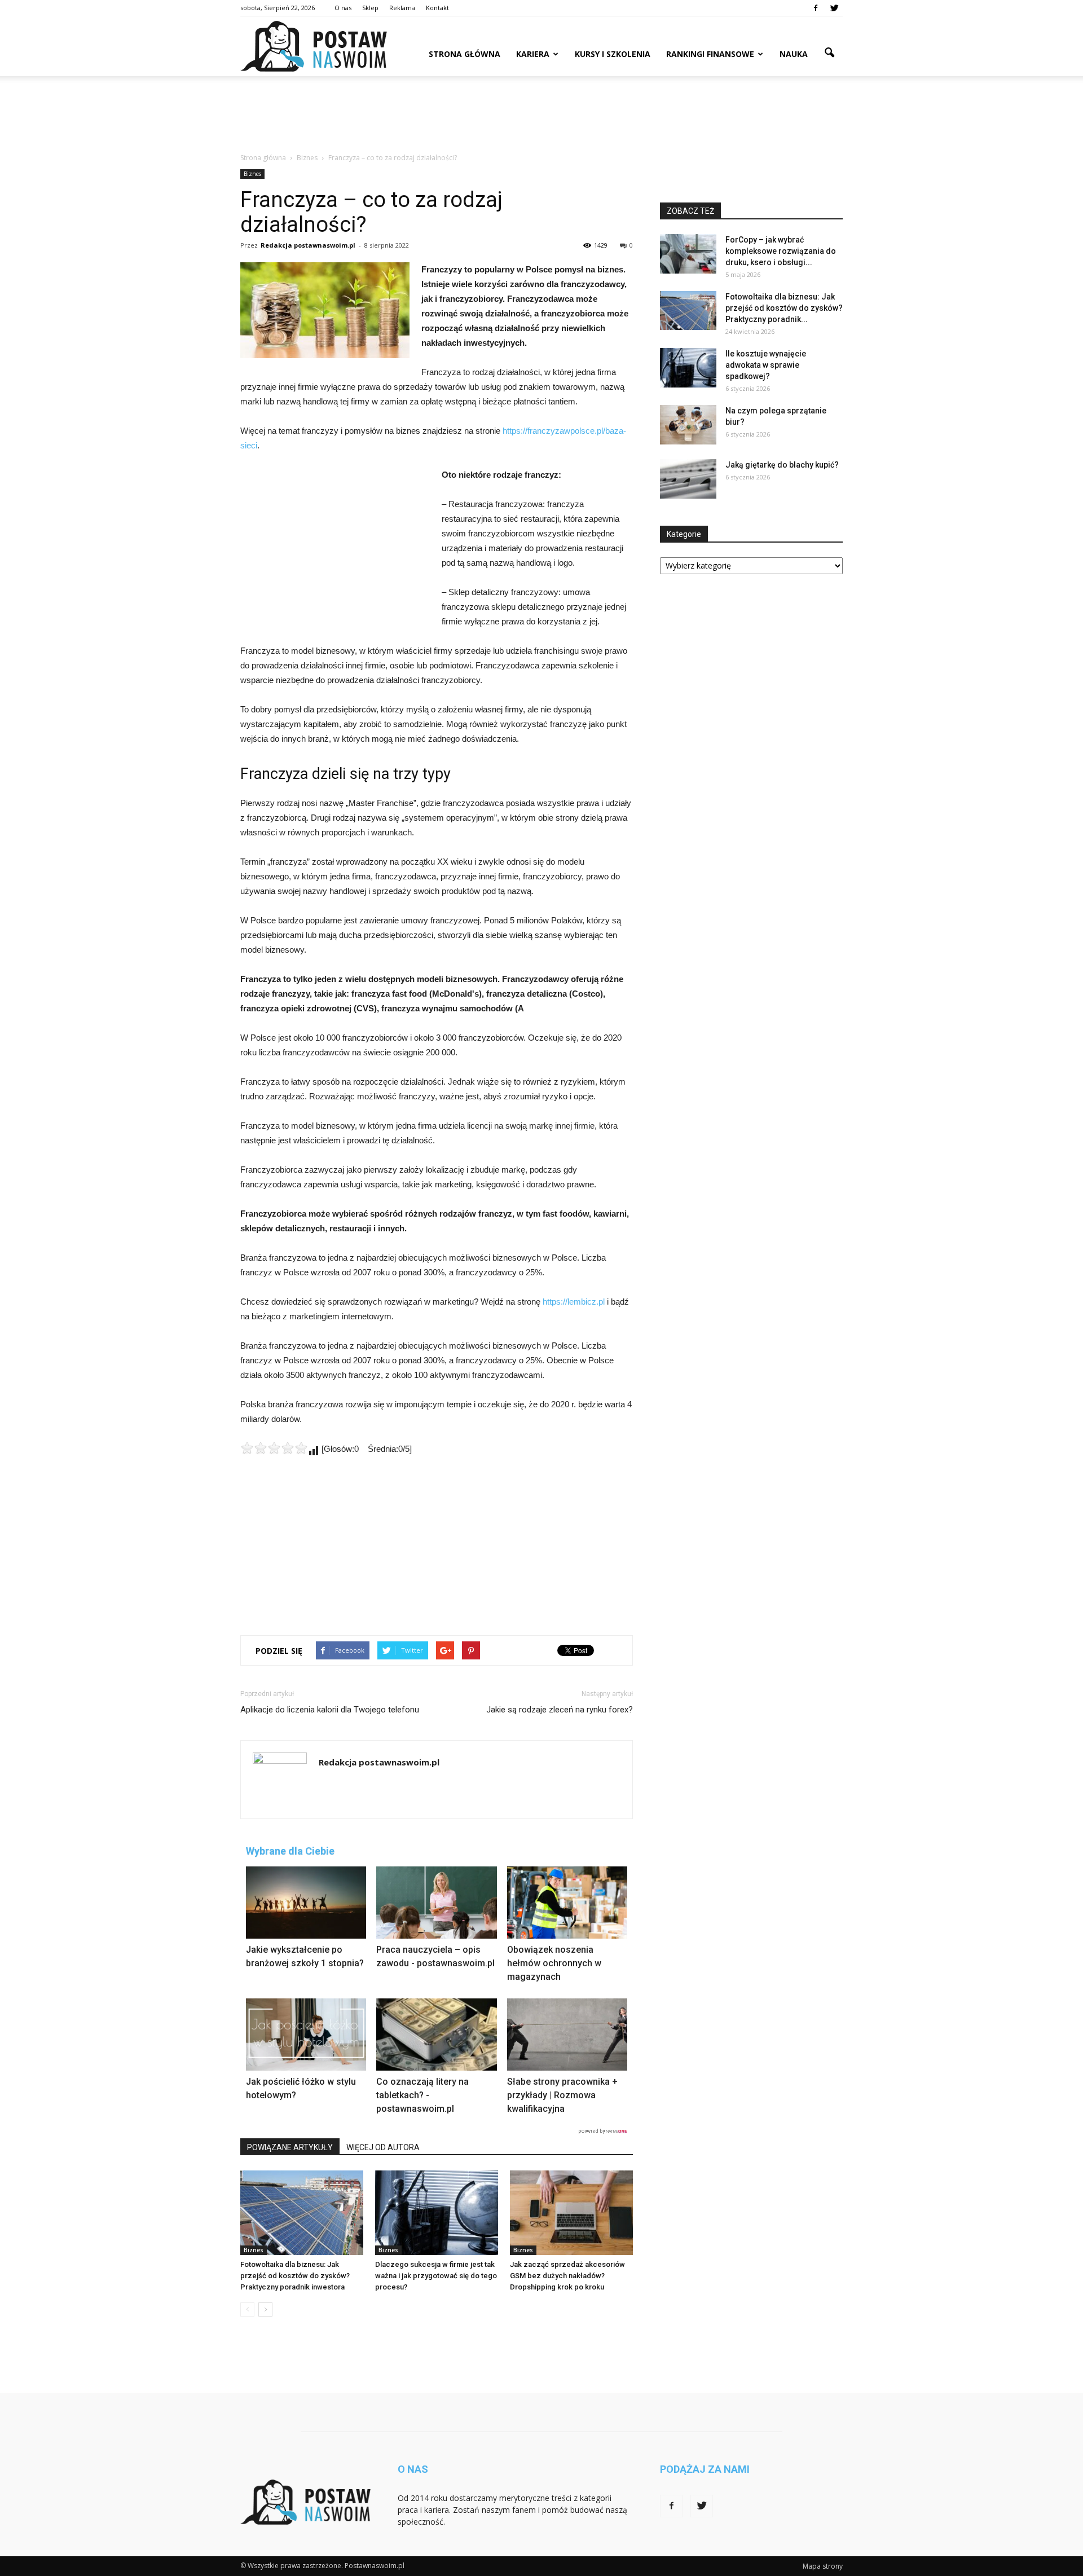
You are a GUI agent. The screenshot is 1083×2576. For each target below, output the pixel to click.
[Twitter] (834, 8)
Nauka (794, 54)
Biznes (252, 174)
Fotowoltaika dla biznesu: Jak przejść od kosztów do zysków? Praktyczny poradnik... (784, 308)
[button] (829, 53)
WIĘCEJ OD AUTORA (383, 2147)
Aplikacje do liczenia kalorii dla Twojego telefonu (330, 1710)
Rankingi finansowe (710, 54)
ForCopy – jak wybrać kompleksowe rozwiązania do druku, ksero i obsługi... (781, 251)
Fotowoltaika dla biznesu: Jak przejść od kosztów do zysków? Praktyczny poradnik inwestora (295, 2276)
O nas (343, 8)
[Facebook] (816, 8)
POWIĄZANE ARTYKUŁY (290, 2147)
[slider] (274, 1448)
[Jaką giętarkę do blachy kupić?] (688, 479)
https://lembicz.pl (574, 1302)
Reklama (402, 8)
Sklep (370, 8)
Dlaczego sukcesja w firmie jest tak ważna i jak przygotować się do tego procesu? (436, 2276)
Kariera (533, 54)
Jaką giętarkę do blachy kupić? (782, 465)
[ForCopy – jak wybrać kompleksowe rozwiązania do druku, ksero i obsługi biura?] (688, 254)
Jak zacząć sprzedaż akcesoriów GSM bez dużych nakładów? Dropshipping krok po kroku (567, 2276)
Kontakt (437, 8)
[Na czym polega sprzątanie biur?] (688, 425)
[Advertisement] (541, 115)
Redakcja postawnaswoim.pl (308, 245)
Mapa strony (823, 2566)
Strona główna (465, 54)
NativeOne (437, 2131)
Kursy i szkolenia (613, 54)
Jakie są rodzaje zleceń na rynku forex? (560, 1710)
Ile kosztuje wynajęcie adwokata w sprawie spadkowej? (766, 365)
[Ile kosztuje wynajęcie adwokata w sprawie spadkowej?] (688, 368)
